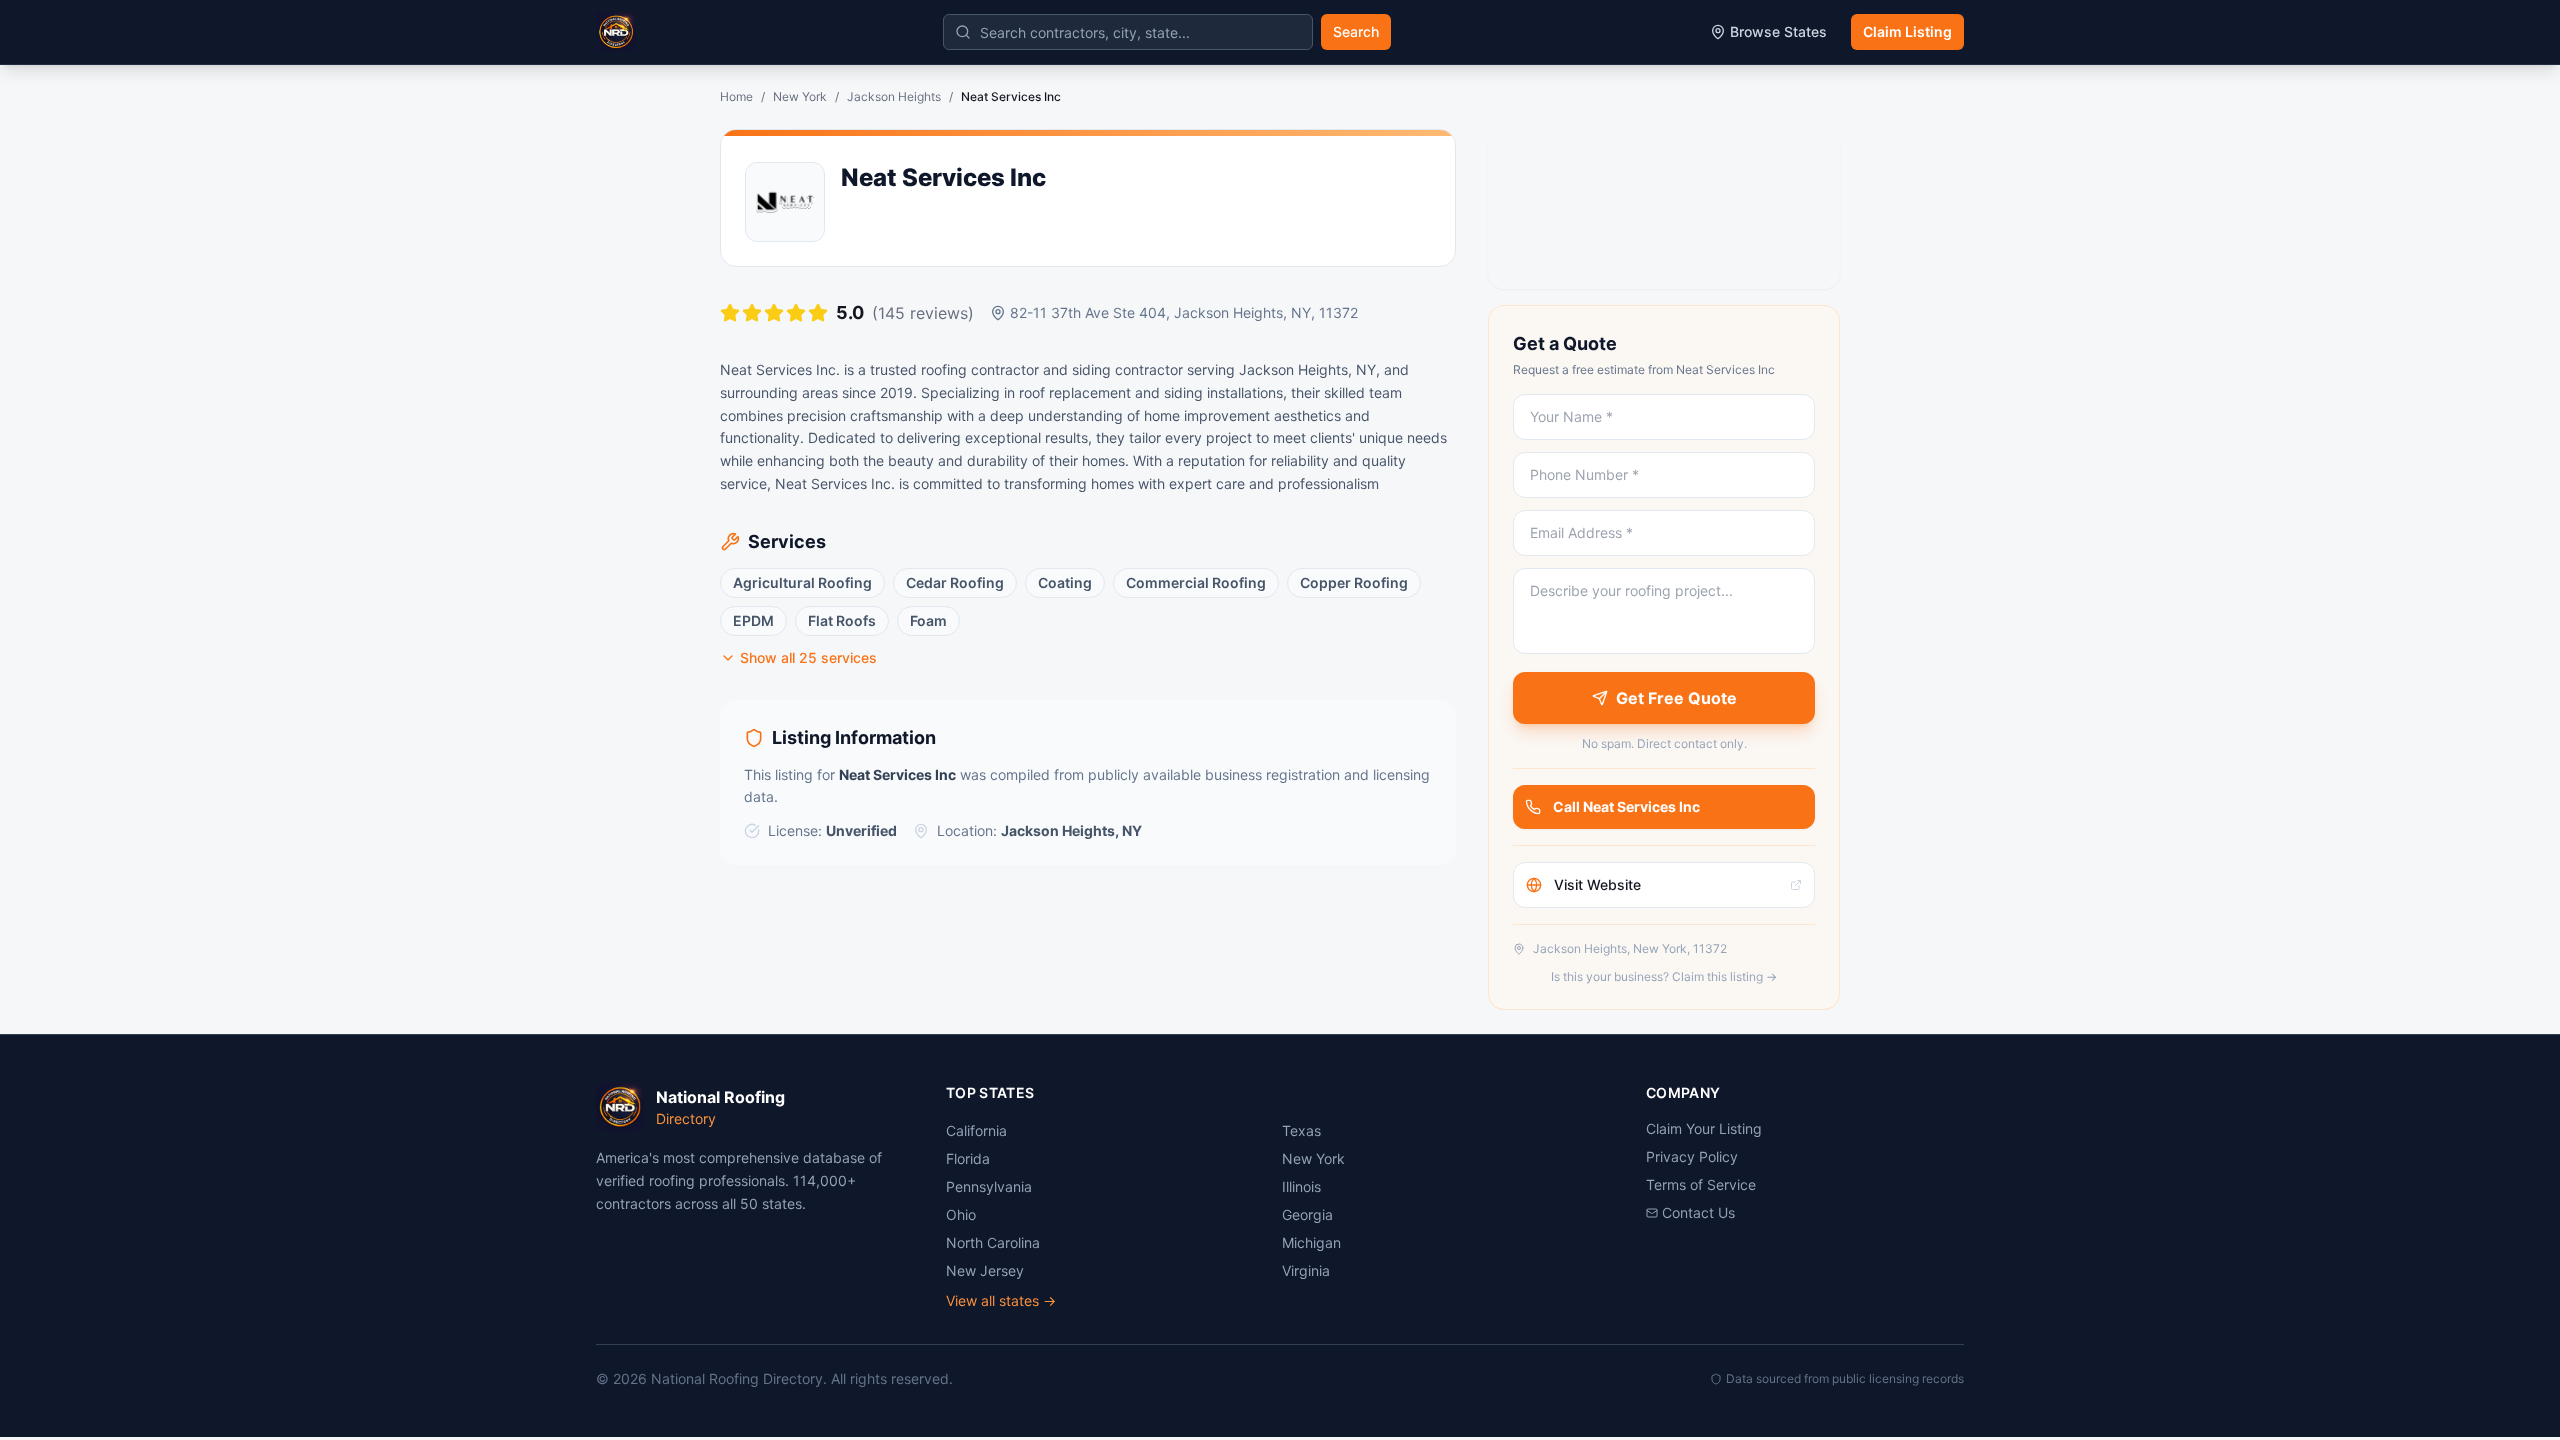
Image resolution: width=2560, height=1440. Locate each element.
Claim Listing (1907, 31)
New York (800, 96)
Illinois (1301, 1186)
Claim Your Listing (1704, 1128)
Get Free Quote (1676, 698)
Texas (1301, 1130)
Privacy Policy (1692, 1156)
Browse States (1778, 31)
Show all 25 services (808, 657)
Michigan (1311, 1242)
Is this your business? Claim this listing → (1664, 976)
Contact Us (1698, 1212)
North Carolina (993, 1242)
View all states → (1001, 1300)
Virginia (1306, 1270)
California (976, 1130)
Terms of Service (1701, 1184)
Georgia (1307, 1214)
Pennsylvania (989, 1186)
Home (736, 96)
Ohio (961, 1214)
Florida (968, 1158)
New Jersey (985, 1270)
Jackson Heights (894, 96)
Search (1356, 31)
